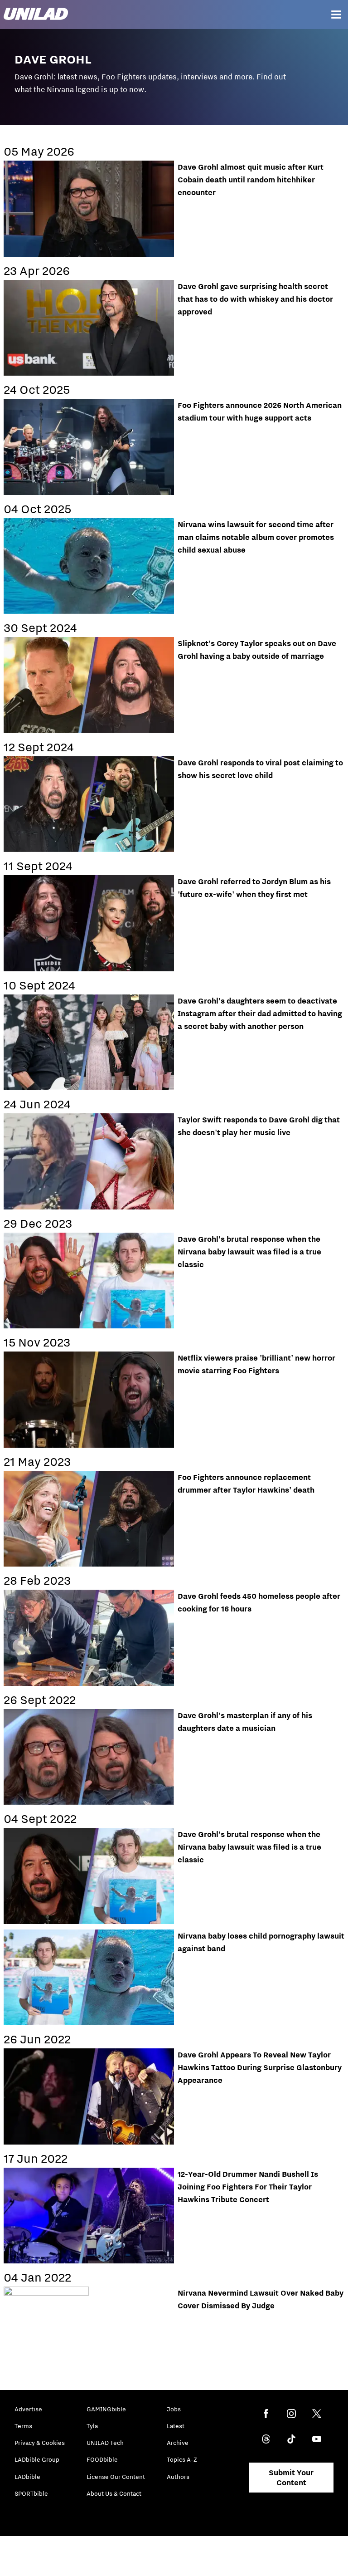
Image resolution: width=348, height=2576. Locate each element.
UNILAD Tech (105, 2443)
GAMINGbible (106, 2409)
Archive (178, 2443)
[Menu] (336, 15)
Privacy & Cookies (40, 2443)
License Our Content (116, 2477)
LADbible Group (37, 2459)
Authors (178, 2477)
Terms (23, 2426)
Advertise (28, 2409)
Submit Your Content (291, 2478)
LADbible (27, 2477)
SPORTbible (31, 2493)
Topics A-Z (182, 2459)
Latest (176, 2426)
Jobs (174, 2409)
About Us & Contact (114, 2493)
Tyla (92, 2426)
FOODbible (102, 2459)
